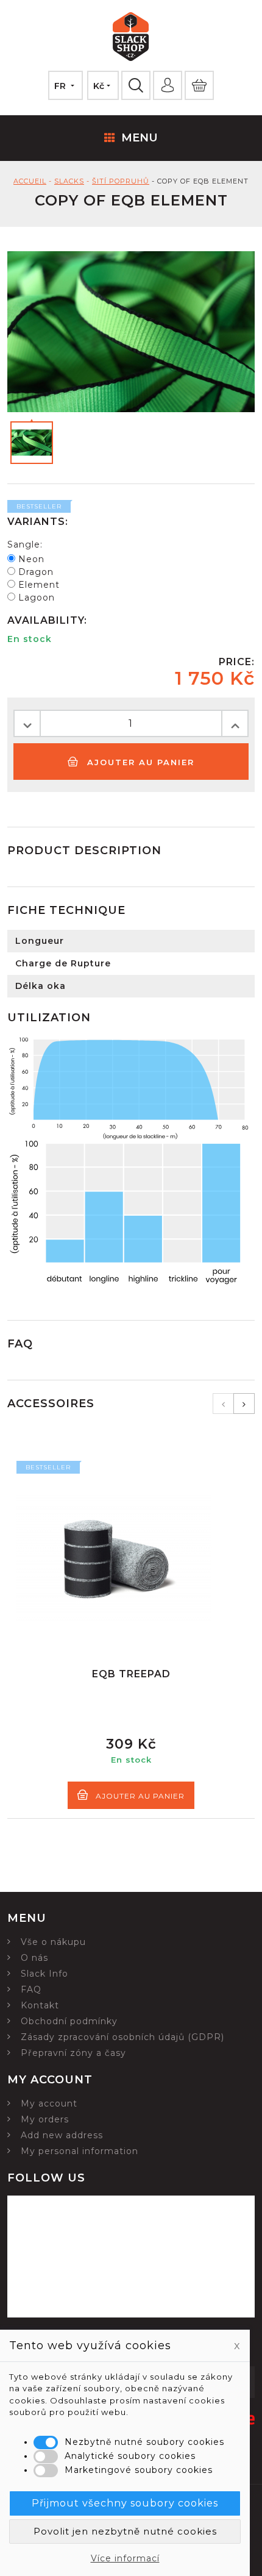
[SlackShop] (131, 38)
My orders (45, 2119)
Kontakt (40, 2005)
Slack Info (44, 1974)
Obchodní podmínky (69, 2021)
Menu (140, 138)
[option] (131, 1635)
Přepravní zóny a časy (73, 2053)
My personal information (80, 2151)
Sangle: (25, 544)
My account (49, 2103)
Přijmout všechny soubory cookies (125, 2503)
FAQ (31, 1989)
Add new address (62, 2135)
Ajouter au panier (139, 762)
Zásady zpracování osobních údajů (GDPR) (122, 2037)
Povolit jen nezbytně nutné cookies (125, 2531)
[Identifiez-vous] (168, 85)
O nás (34, 1958)
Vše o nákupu (53, 1942)
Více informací (125, 2558)
